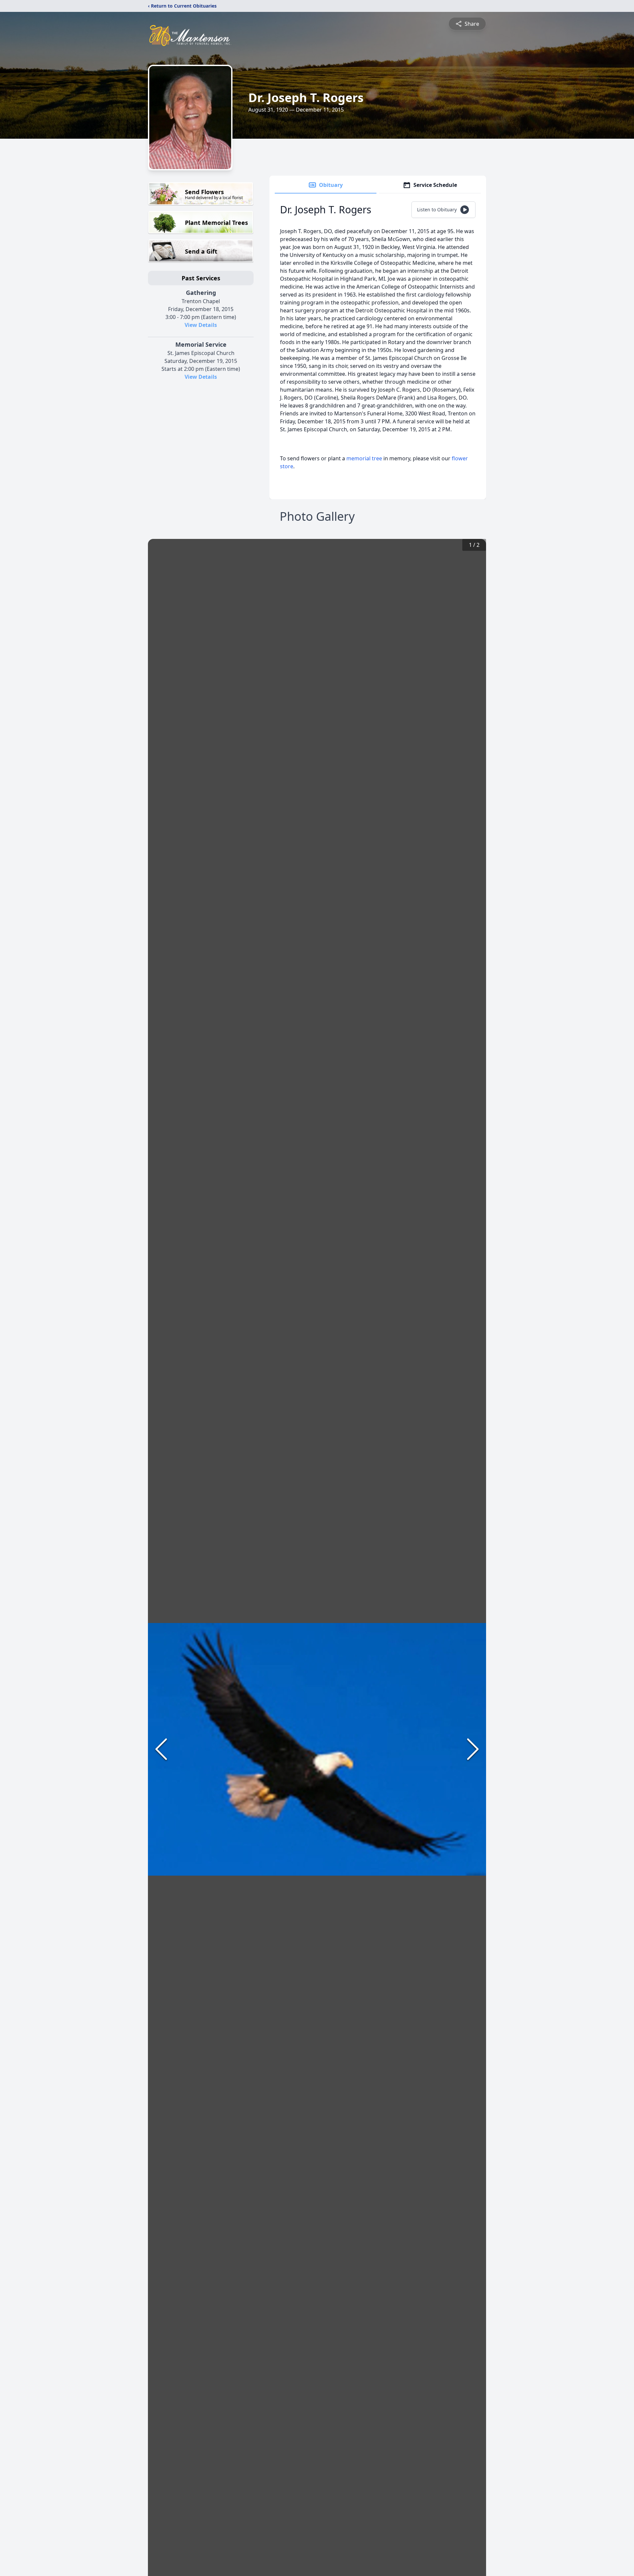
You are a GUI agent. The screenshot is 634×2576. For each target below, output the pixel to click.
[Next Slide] (473, 1749)
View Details (201, 325)
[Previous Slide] (161, 1749)
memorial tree (364, 458)
